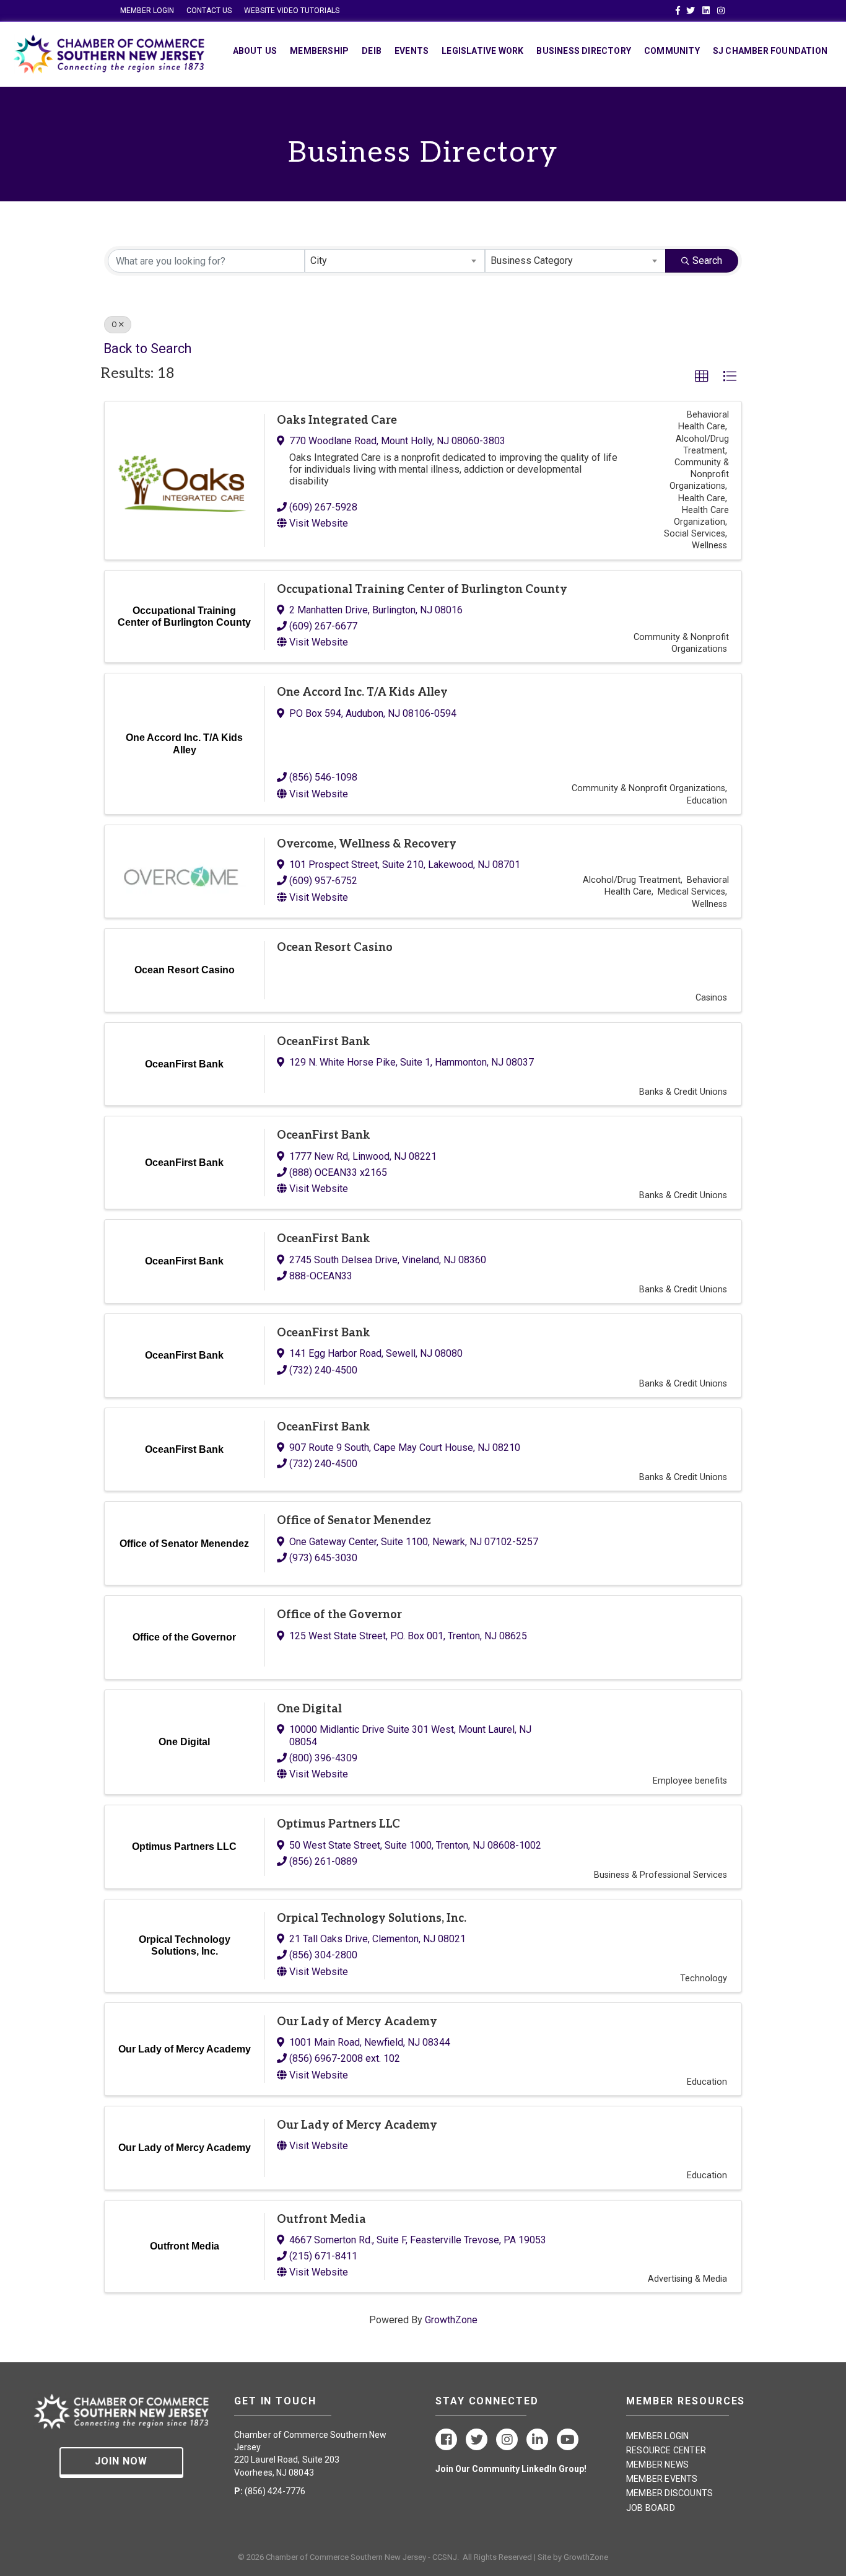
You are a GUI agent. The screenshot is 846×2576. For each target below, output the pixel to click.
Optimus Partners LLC (338, 1824)
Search (707, 261)
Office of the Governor (339, 1615)
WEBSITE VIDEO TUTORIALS (292, 11)
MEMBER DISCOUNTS (669, 2493)
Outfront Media (321, 2219)
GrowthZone (451, 2320)
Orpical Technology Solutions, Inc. (372, 1918)
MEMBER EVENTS (662, 2479)
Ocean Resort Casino (335, 948)
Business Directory (584, 51)
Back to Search (147, 348)
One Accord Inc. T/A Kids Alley (362, 692)
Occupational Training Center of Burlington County (422, 589)
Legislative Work (482, 51)
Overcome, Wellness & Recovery (367, 844)
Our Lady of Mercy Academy (357, 2022)
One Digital (309, 1709)
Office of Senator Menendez (354, 1521)
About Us (255, 51)
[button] (702, 377)
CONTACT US (209, 11)
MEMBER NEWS (657, 2464)
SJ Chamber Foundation (770, 51)
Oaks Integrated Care (337, 420)
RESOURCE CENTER (666, 2450)
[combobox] (395, 261)
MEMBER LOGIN (147, 11)
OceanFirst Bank (324, 1042)
